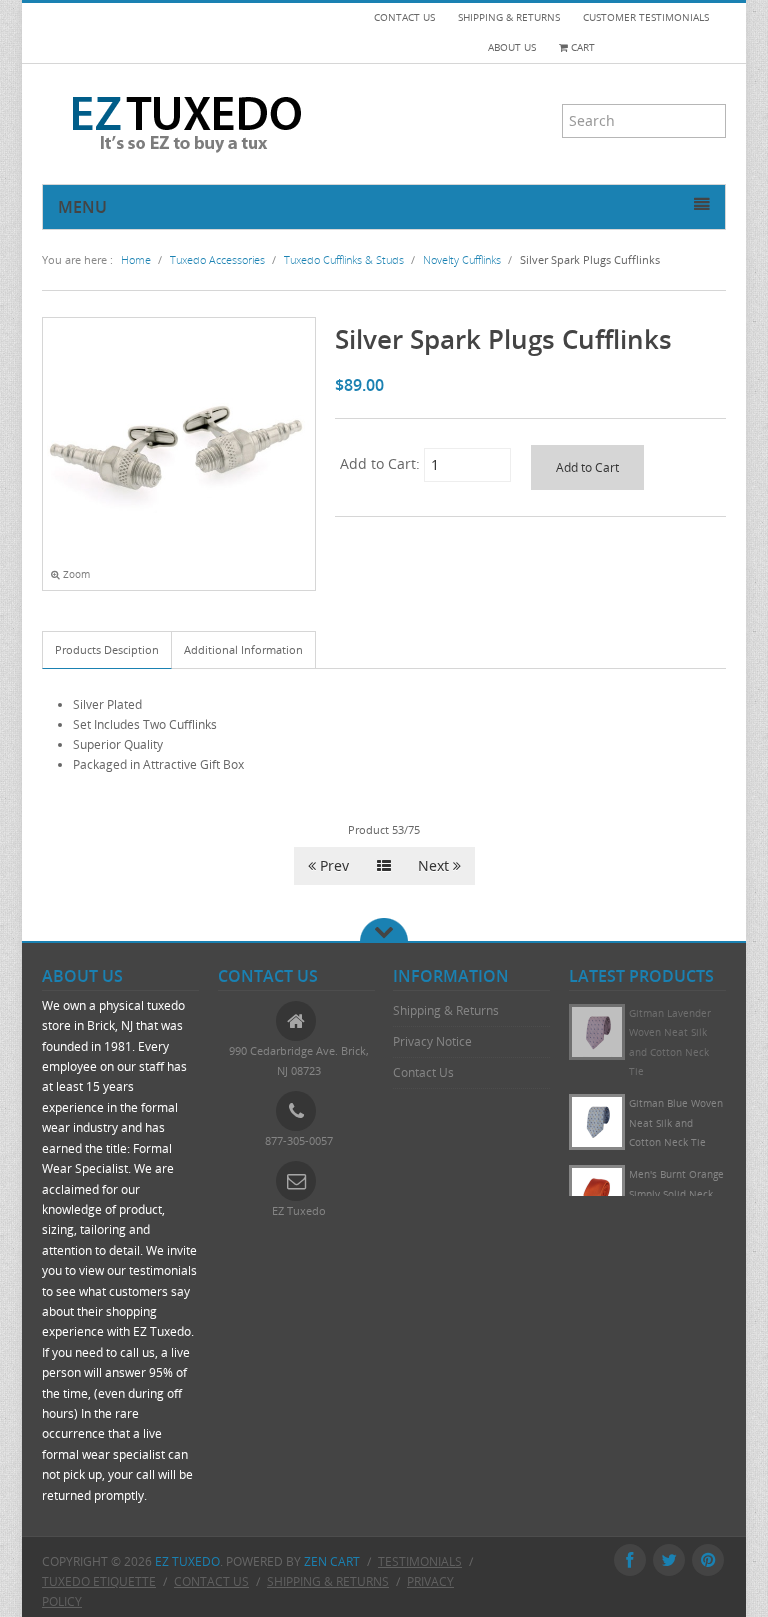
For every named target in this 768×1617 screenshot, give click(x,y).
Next (435, 865)
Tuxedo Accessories (217, 259)
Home (136, 259)
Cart (581, 47)
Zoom (75, 574)
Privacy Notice (432, 1041)
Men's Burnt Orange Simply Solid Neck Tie (676, 1194)
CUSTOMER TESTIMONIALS (646, 17)
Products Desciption (107, 649)
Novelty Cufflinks (462, 259)
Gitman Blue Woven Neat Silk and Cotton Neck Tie (676, 1123)
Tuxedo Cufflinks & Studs (344, 259)
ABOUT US (512, 47)
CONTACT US (404, 17)
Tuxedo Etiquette (99, 1581)
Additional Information (243, 649)
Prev (332, 865)
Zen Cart (332, 1561)
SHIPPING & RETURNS (509, 17)
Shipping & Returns (446, 1010)
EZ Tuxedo (187, 1561)
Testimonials (420, 1561)
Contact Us (423, 1072)
